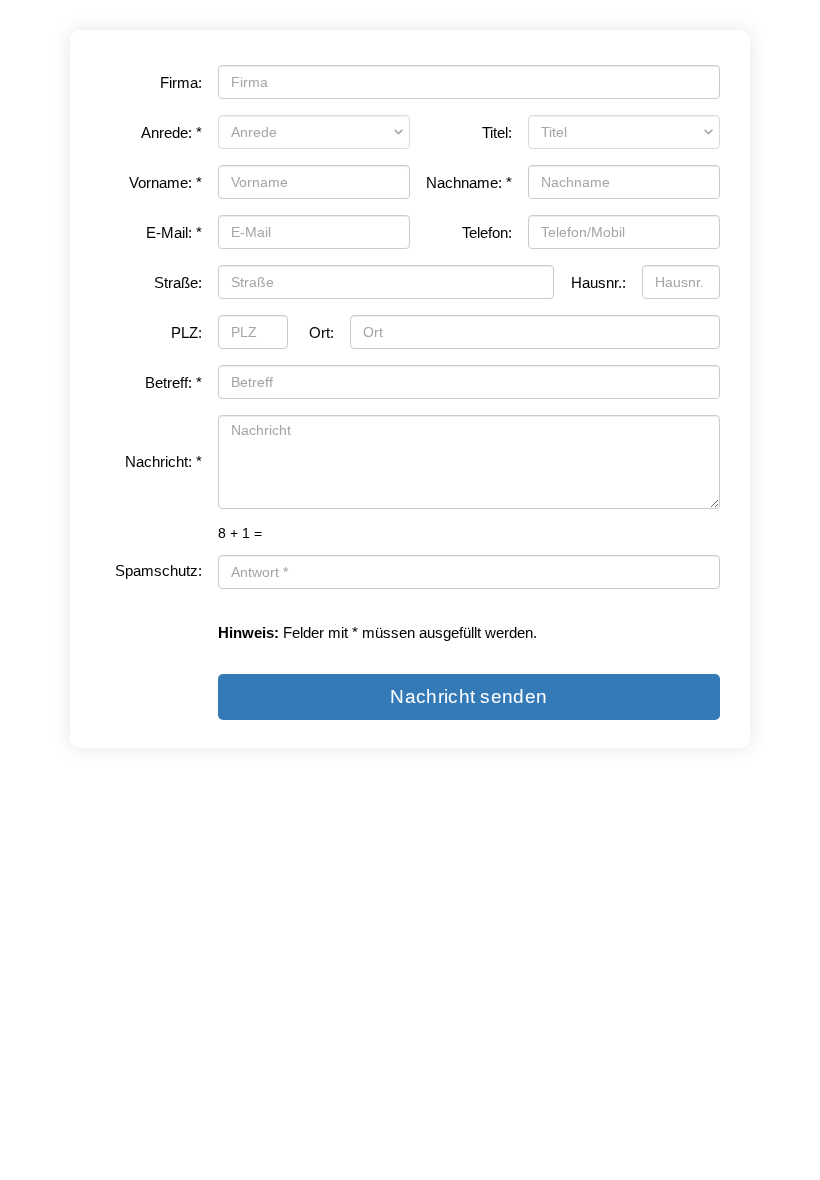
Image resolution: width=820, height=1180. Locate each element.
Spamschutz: (158, 571)
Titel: (497, 133)
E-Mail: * (174, 233)
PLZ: (186, 333)
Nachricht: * (163, 462)
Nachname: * (469, 183)
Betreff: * (173, 383)
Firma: (181, 83)
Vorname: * (165, 183)
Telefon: (487, 233)
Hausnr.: (598, 283)
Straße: (178, 283)
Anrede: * (171, 133)
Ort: (321, 333)
